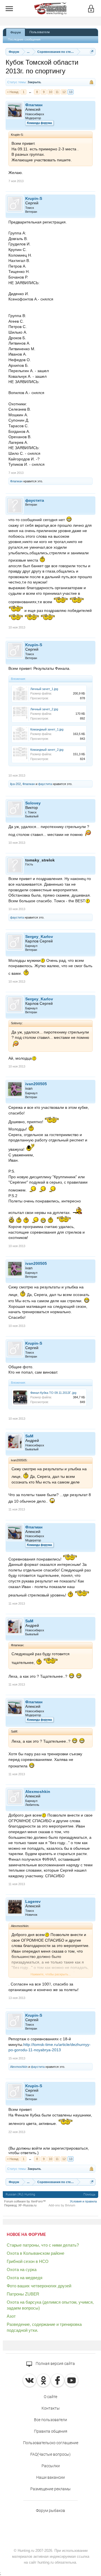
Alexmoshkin (38, 1792)
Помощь (89, 2194)
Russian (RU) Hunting (20, 2194)
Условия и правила (83, 2201)
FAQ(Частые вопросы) (50, 2454)
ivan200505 (36, 1084)
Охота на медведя (25, 2278)
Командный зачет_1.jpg (47, 729)
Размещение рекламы (50, 2489)
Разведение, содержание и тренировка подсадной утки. (44, 2327)
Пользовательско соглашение (51, 2443)
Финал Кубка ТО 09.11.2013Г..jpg (53, 1393)
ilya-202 (15, 784)
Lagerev (33, 1901)
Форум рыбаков (50, 2511)
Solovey (33, 803)
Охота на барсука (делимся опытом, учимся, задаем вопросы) (50, 2305)
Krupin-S (34, 198)
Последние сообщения (24, 39)
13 (71, 92)
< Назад (13, 92)
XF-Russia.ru (27, 2205)
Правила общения (51, 2431)
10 (50, 92)
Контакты (51, 2408)
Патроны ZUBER (23, 2294)
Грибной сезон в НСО (28, 2261)
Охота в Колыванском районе (35, 2253)
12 (64, 92)
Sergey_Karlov (39, 937)
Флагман (34, 105)
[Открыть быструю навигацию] (92, 52)
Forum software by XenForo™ (25, 2201)
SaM (29, 1436)
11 (57, 92)
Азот (11, 2316)
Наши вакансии (50, 2477)
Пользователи (40, 32)
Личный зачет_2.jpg (44, 709)
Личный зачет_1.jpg (44, 689)
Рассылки (51, 2466)
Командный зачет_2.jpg (47, 750)
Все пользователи (50, 2420)
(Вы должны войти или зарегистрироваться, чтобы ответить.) (49, 2150)
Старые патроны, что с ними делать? (43, 2245)
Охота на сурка (22, 2269)
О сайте (50, 2397)
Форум (16, 32)
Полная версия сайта (55, 2364)
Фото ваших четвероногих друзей (39, 2286)
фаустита (35, 500)
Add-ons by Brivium (62, 2205)
